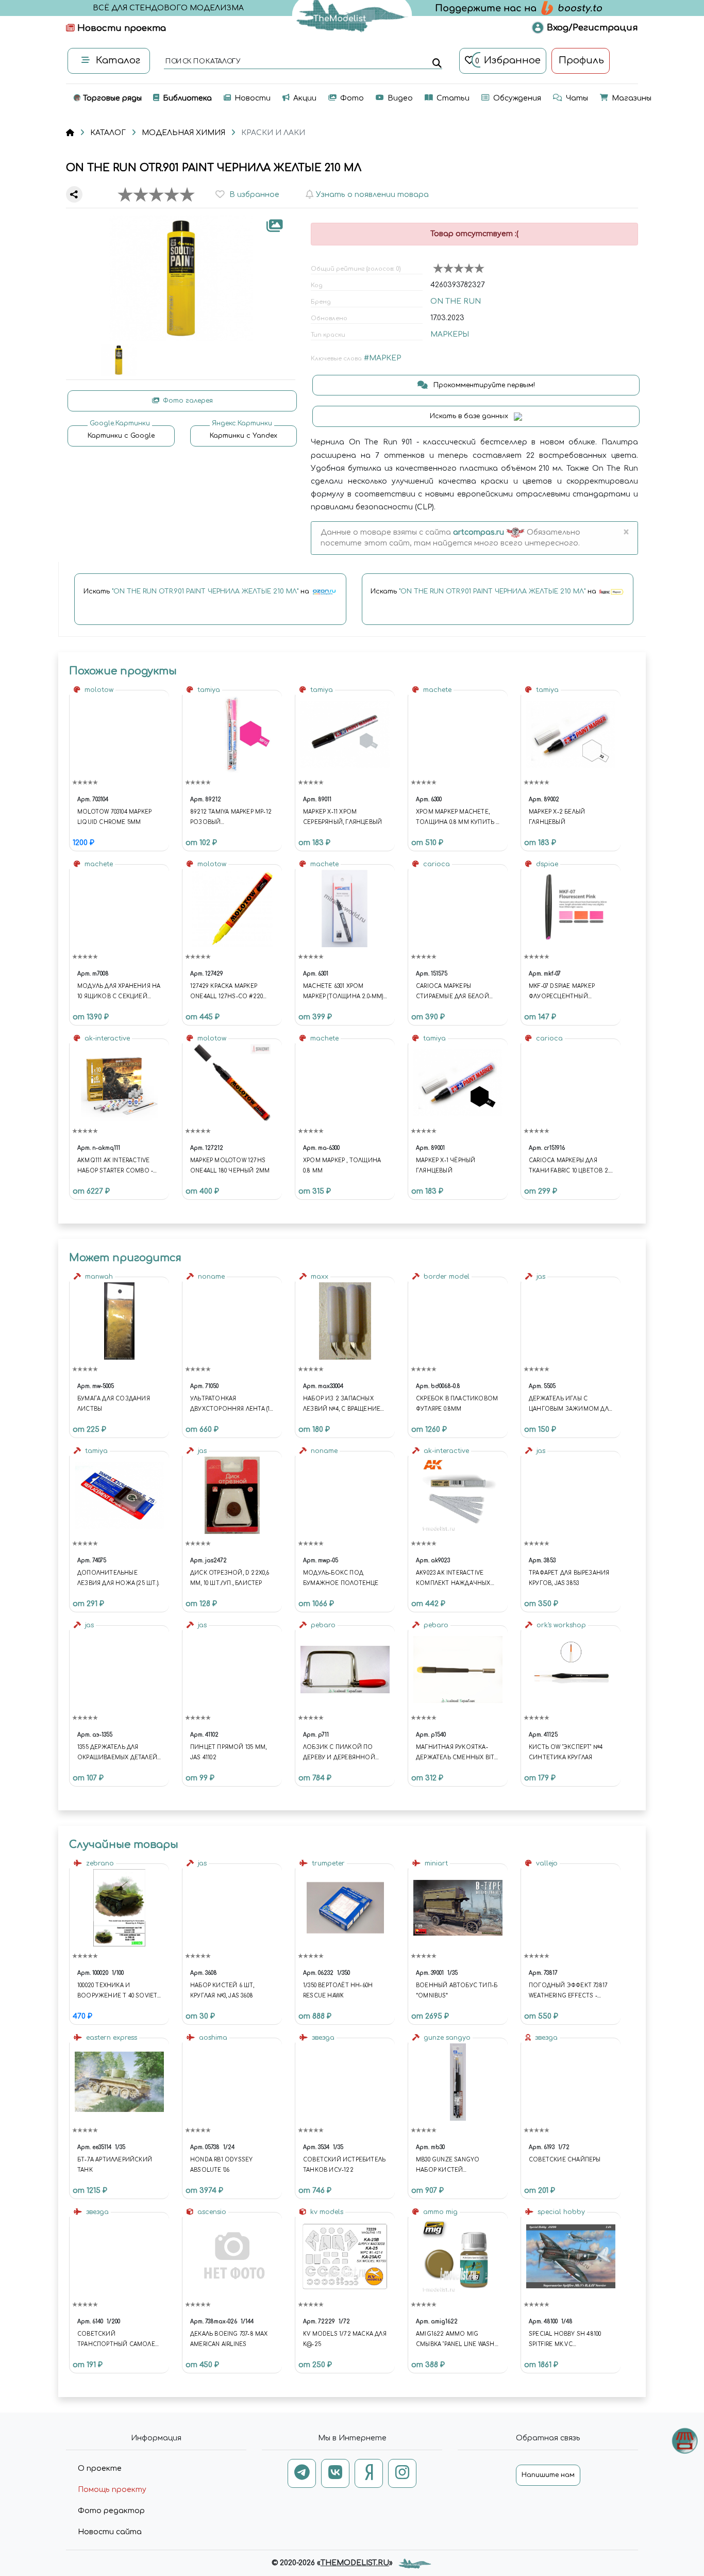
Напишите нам (548, 2475)
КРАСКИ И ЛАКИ (273, 133)
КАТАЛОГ (108, 133)
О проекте (100, 2468)
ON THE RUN (456, 301)
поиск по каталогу (202, 62)
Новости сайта (110, 2532)
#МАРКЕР (382, 358)
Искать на (197, 591)
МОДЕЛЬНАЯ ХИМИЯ (183, 133)
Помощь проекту (112, 2490)
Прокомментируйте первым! (483, 385)
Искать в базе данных (470, 416)
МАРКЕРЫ (450, 334)
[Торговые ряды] (685, 2441)
